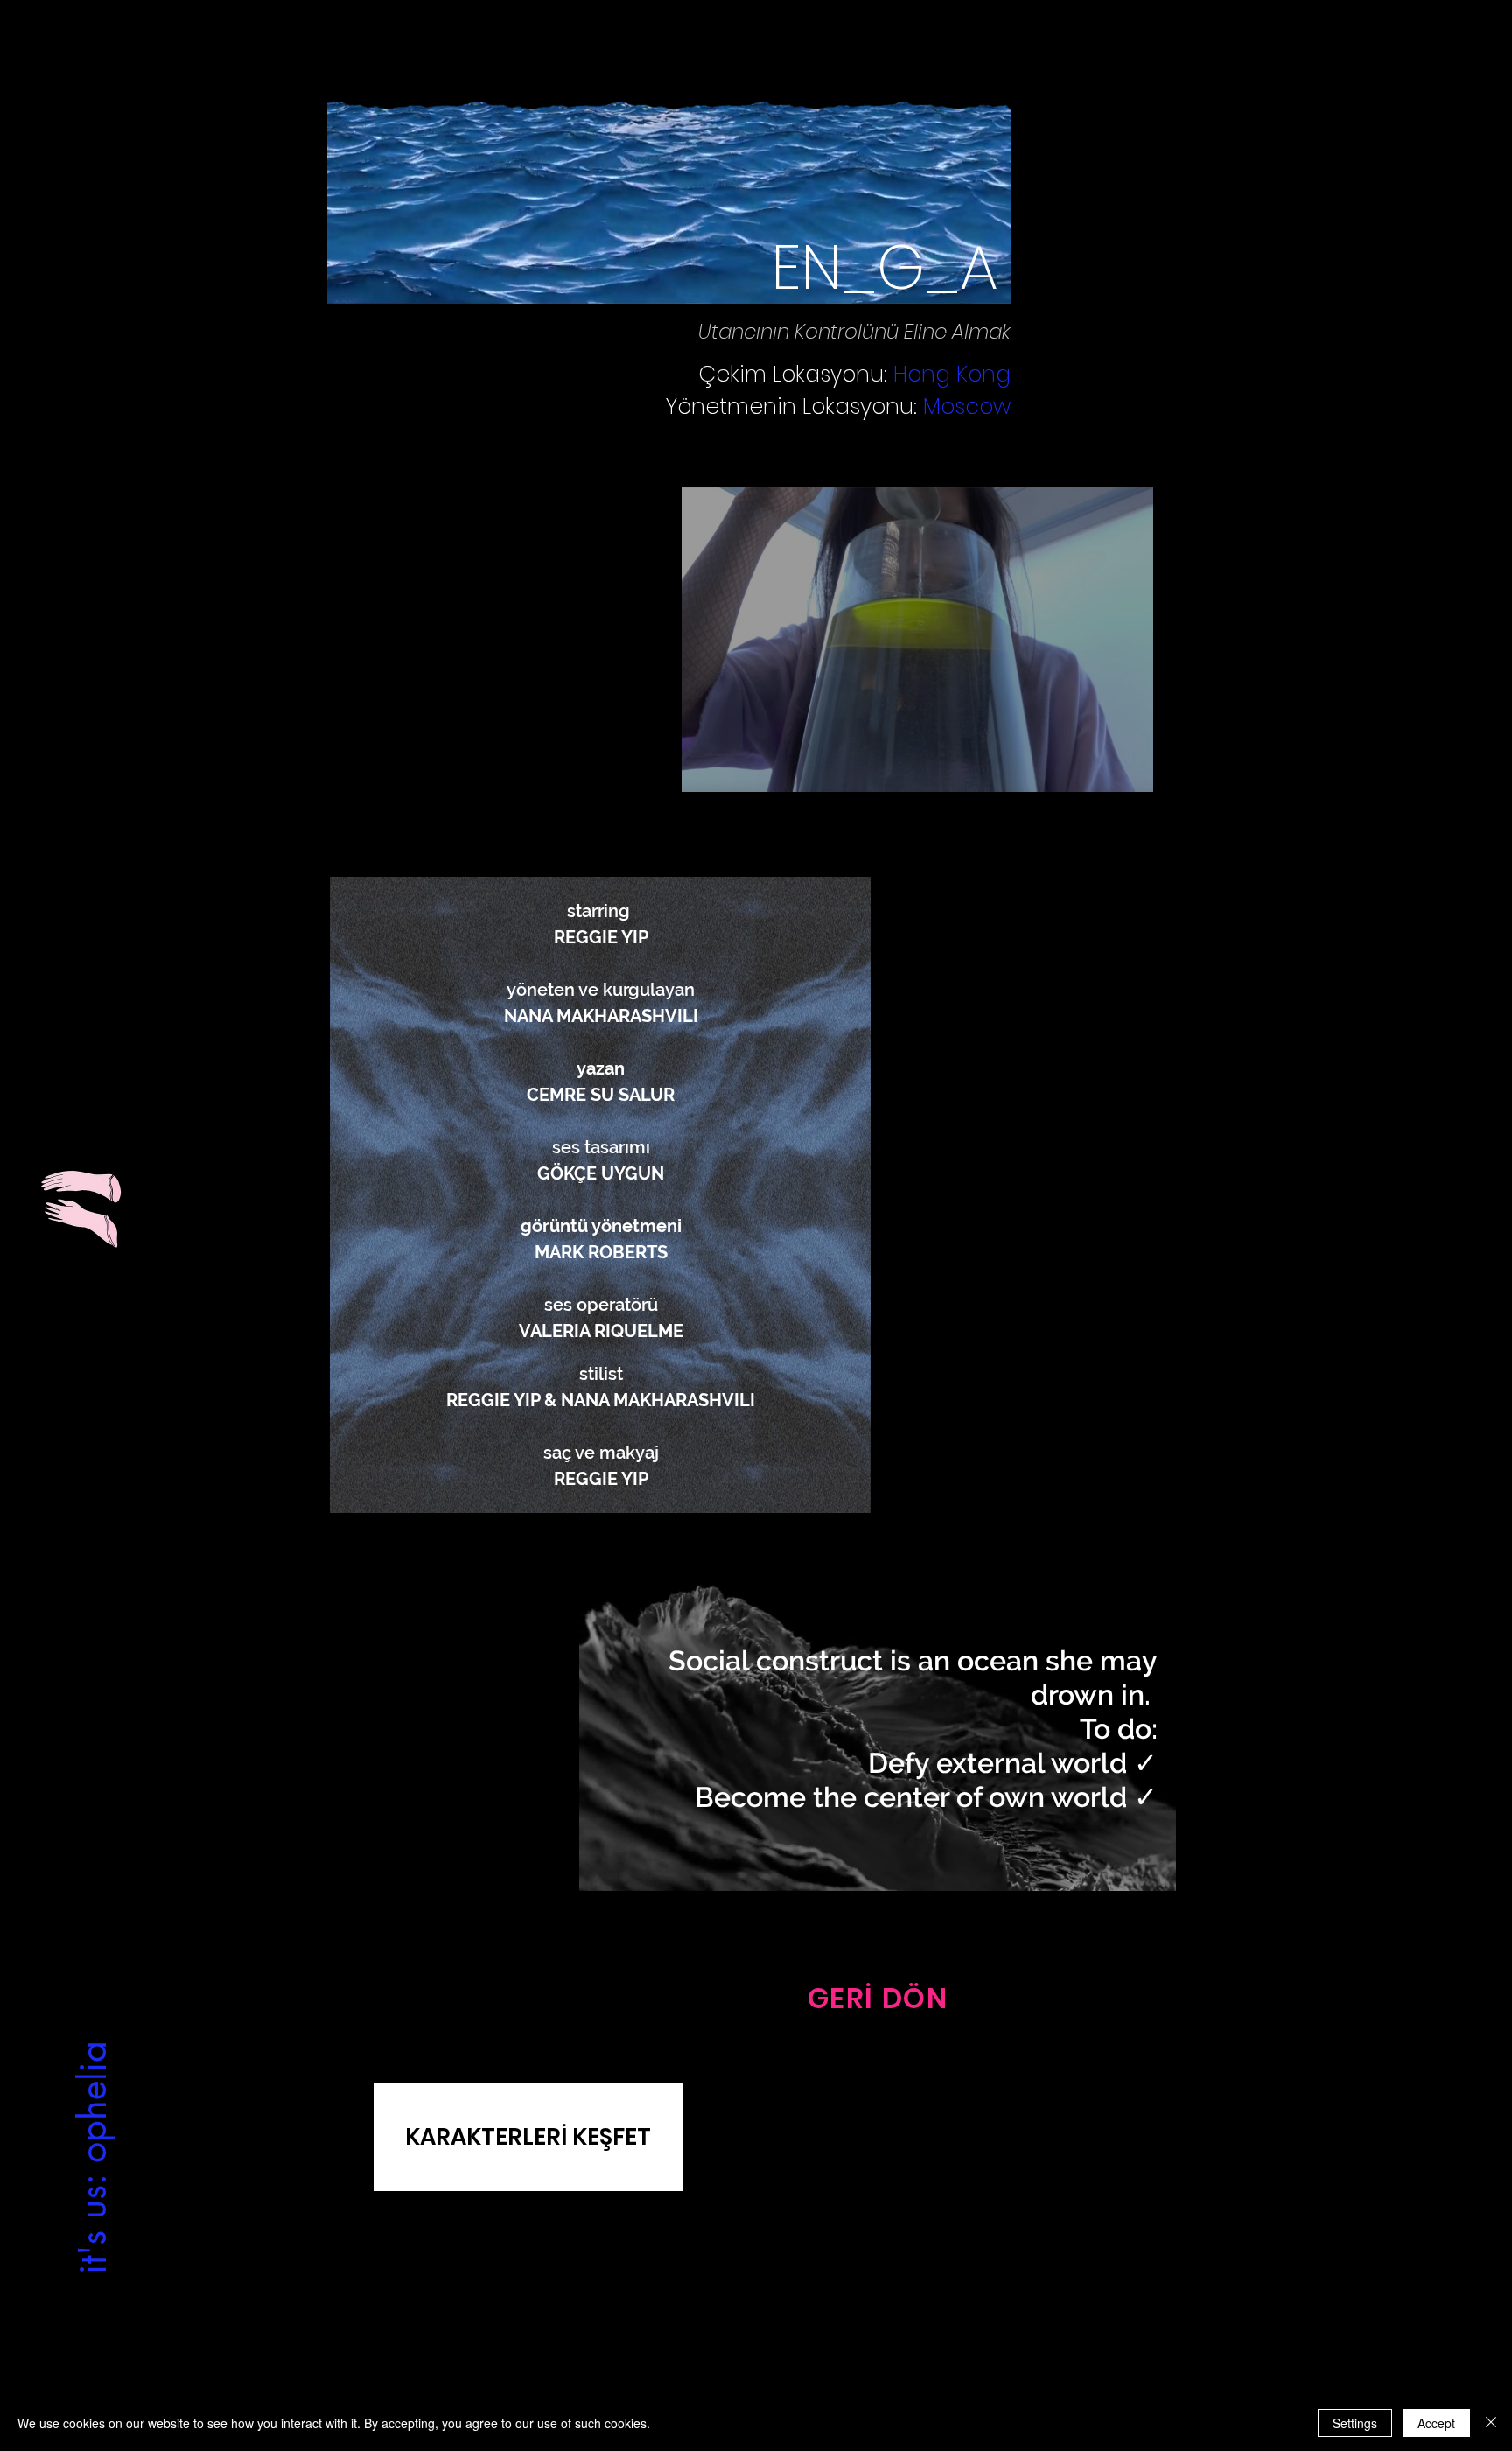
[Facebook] (771, 2371)
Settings (1355, 2423)
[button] (917, 640)
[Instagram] (740, 2371)
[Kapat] (1491, 2423)
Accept (1436, 2423)
